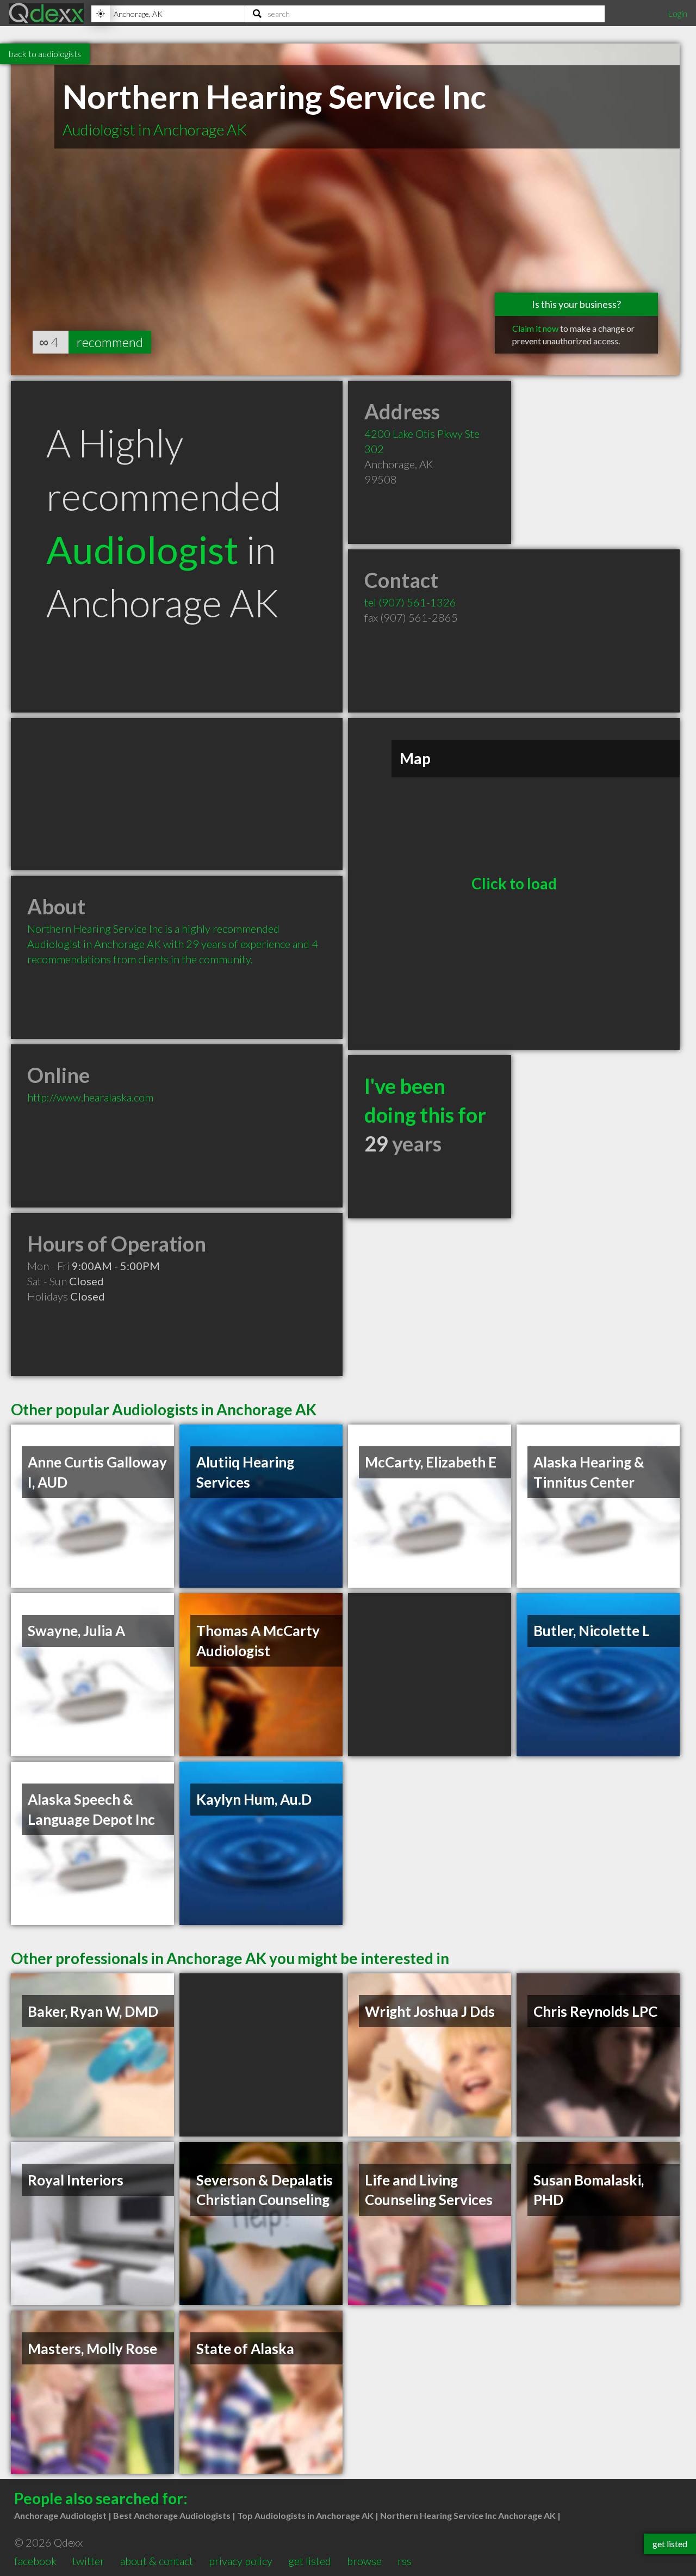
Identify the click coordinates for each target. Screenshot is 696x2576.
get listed (310, 2561)
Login (678, 13)
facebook (35, 2561)
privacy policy (241, 2561)
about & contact (157, 2561)
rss (405, 2561)
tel (410, 602)
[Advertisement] (177, 794)
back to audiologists (45, 54)
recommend (110, 342)
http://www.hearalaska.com (90, 1097)
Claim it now (535, 328)
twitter (88, 2561)
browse (364, 2561)
